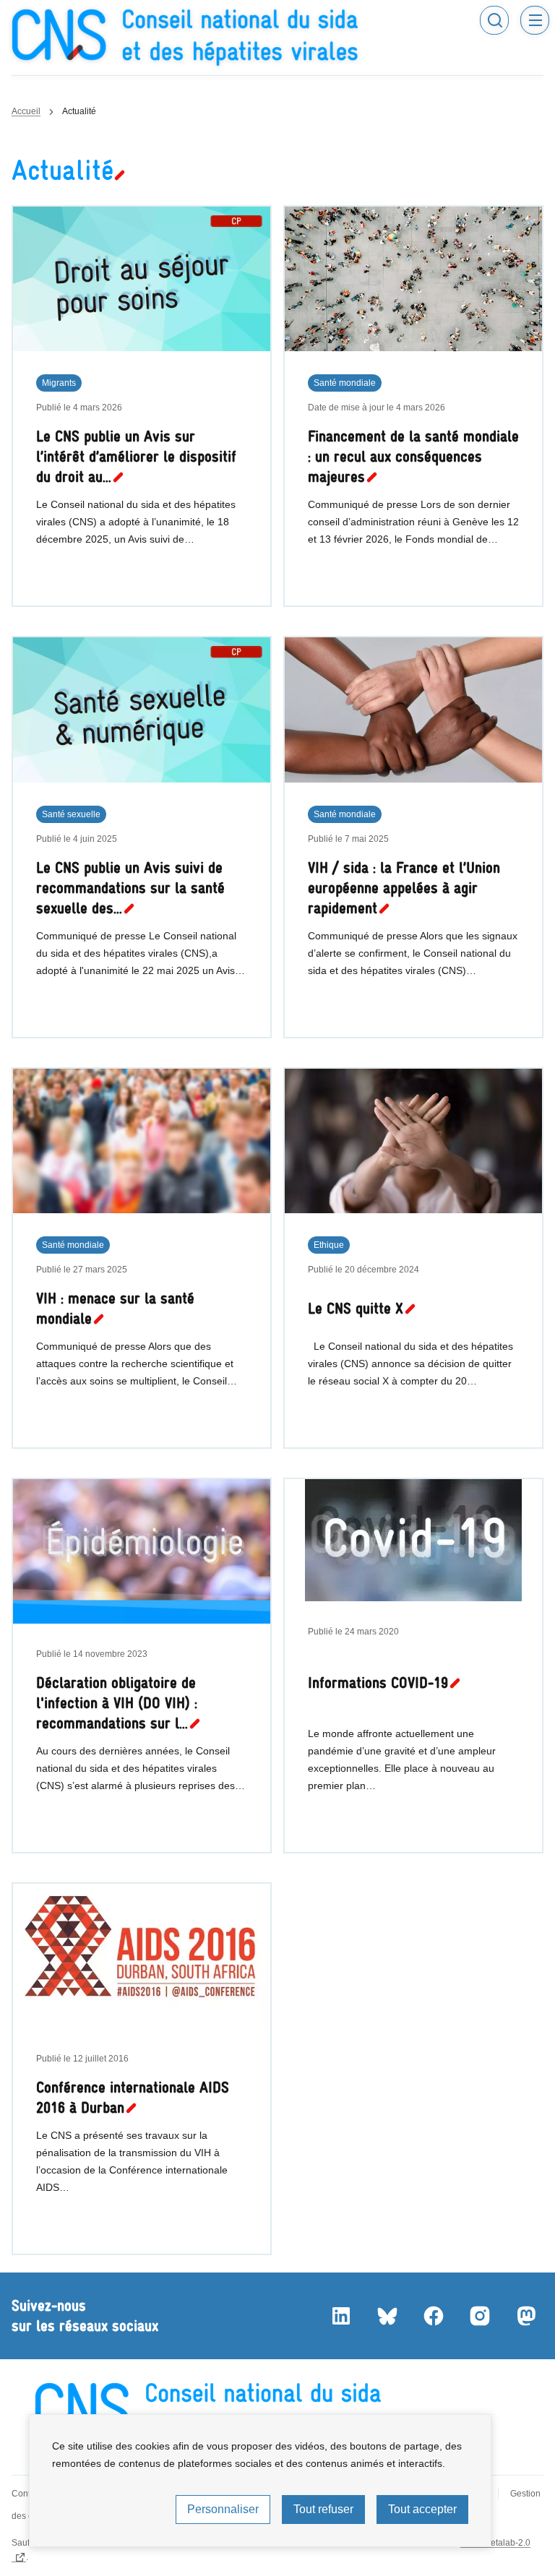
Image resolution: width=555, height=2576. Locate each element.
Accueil (26, 111)
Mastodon (526, 2316)
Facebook (434, 2316)
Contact (27, 2494)
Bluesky (387, 2316)
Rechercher (494, 20)
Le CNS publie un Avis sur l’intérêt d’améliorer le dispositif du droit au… (136, 456)
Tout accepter (422, 2509)
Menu (535, 20)
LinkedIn (341, 2316)
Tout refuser (323, 2509)
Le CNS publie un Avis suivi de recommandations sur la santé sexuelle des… (130, 888)
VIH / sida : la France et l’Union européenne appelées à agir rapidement (404, 888)
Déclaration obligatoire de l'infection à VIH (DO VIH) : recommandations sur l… (117, 1703)
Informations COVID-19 (378, 1683)
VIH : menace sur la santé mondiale (115, 1308)
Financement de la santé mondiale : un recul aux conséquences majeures (413, 456)
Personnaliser (223, 2509)
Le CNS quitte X (356, 1308)
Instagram (480, 2316)
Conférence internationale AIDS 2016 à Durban (133, 2097)
